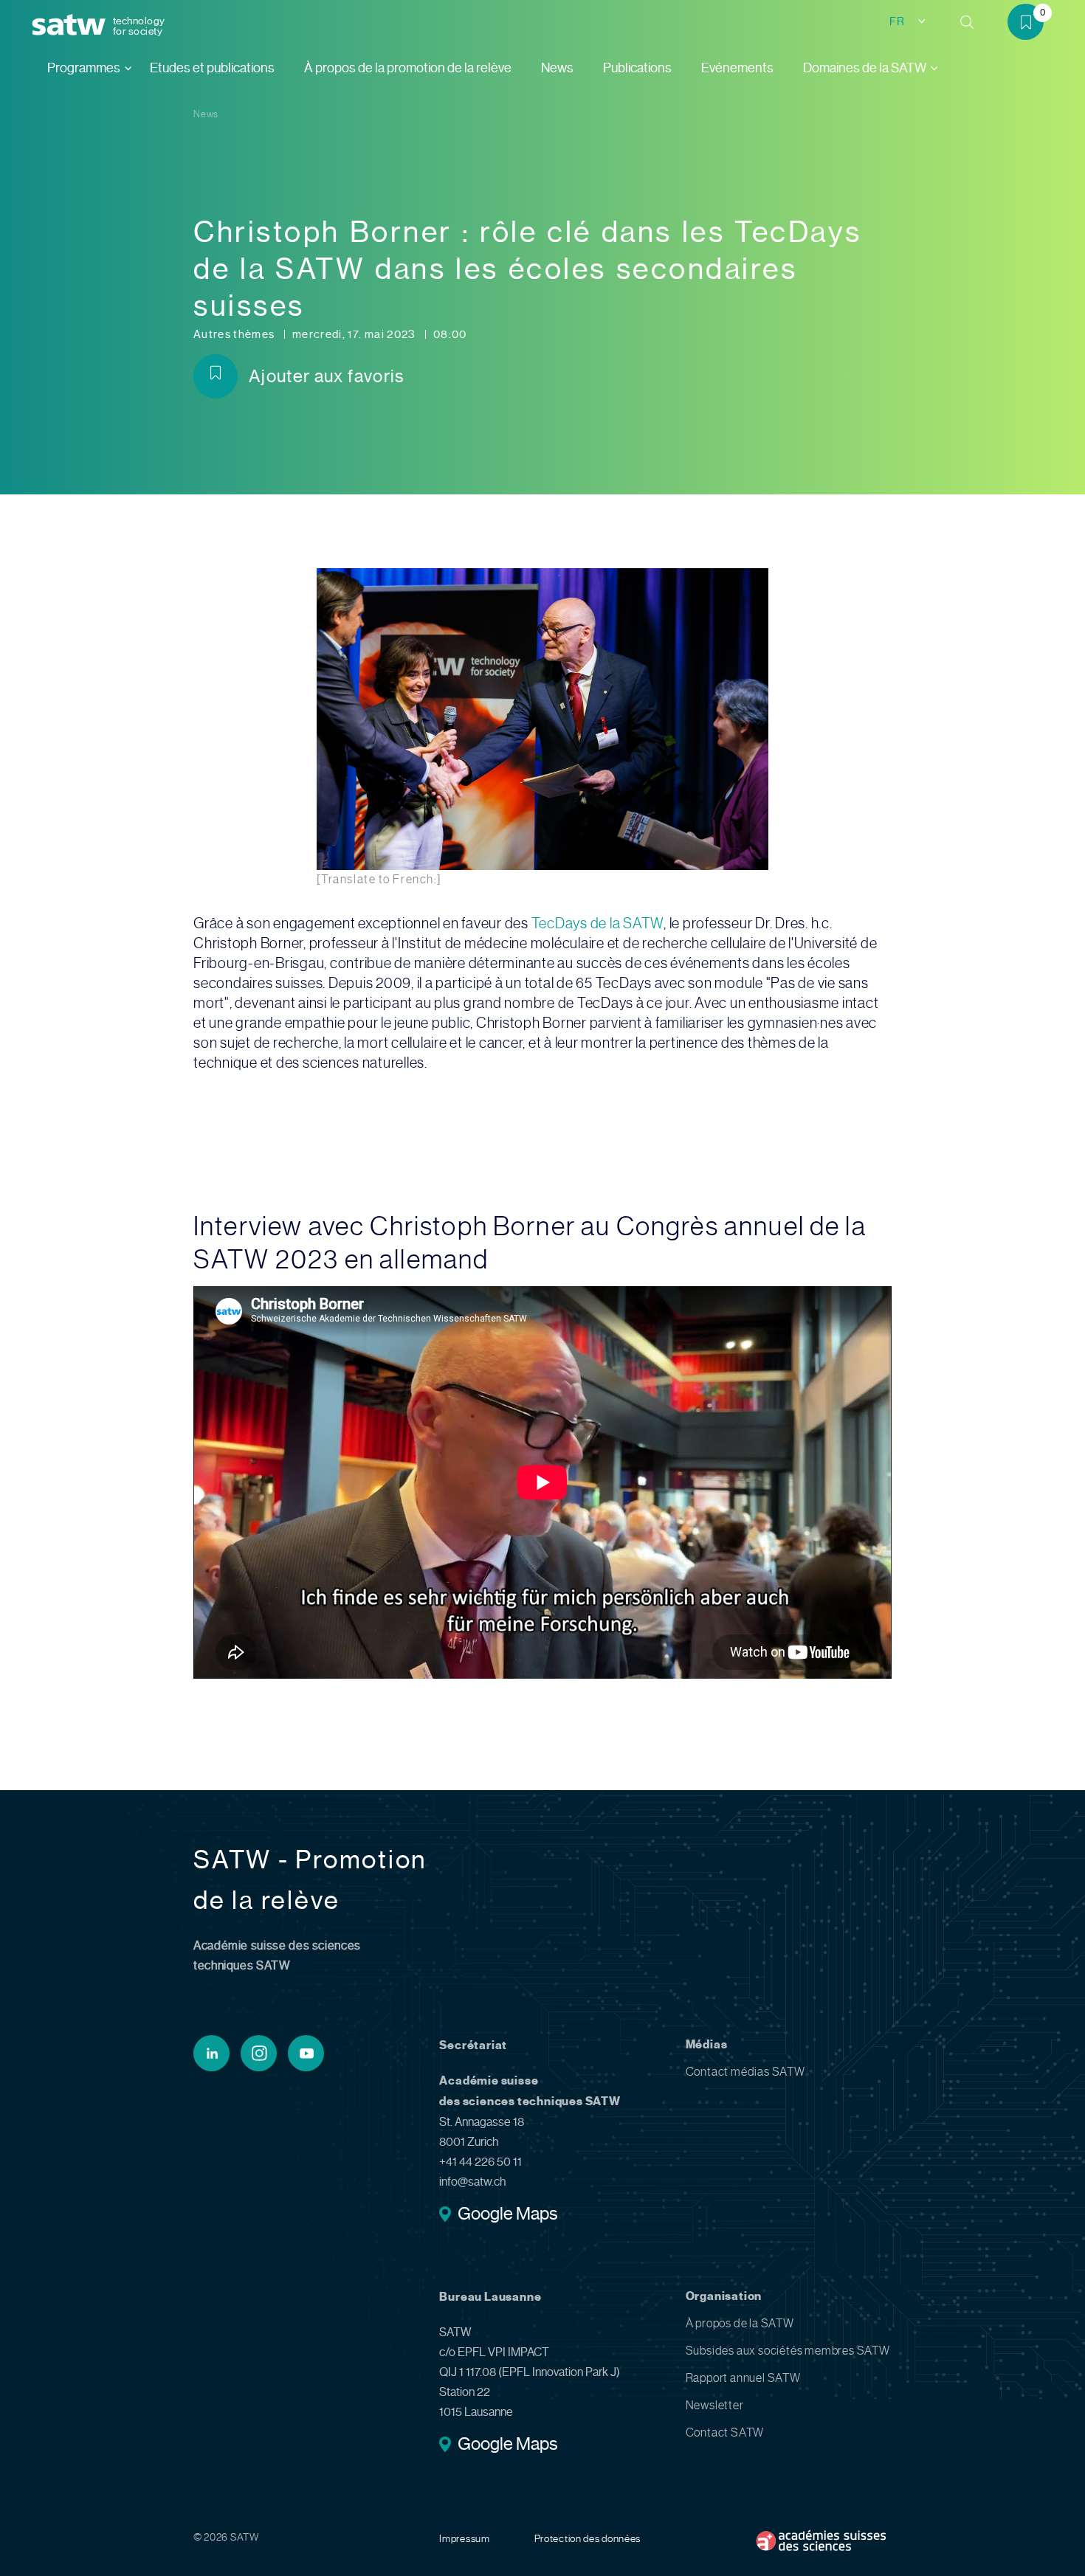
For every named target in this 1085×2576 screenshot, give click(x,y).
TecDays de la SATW (598, 923)
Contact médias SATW (745, 2072)
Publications (637, 68)
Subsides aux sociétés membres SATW (788, 2351)
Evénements (737, 68)
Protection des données (588, 2538)
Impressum (464, 2538)
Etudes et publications (212, 68)
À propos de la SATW (740, 2323)
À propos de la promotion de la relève (408, 68)
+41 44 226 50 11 (480, 2162)
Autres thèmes (235, 334)
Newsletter (715, 2405)
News (557, 68)
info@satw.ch (472, 2182)
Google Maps (507, 2215)
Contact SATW (725, 2432)
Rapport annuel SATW (743, 2378)
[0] (1031, 25)
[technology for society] (72, 25)
